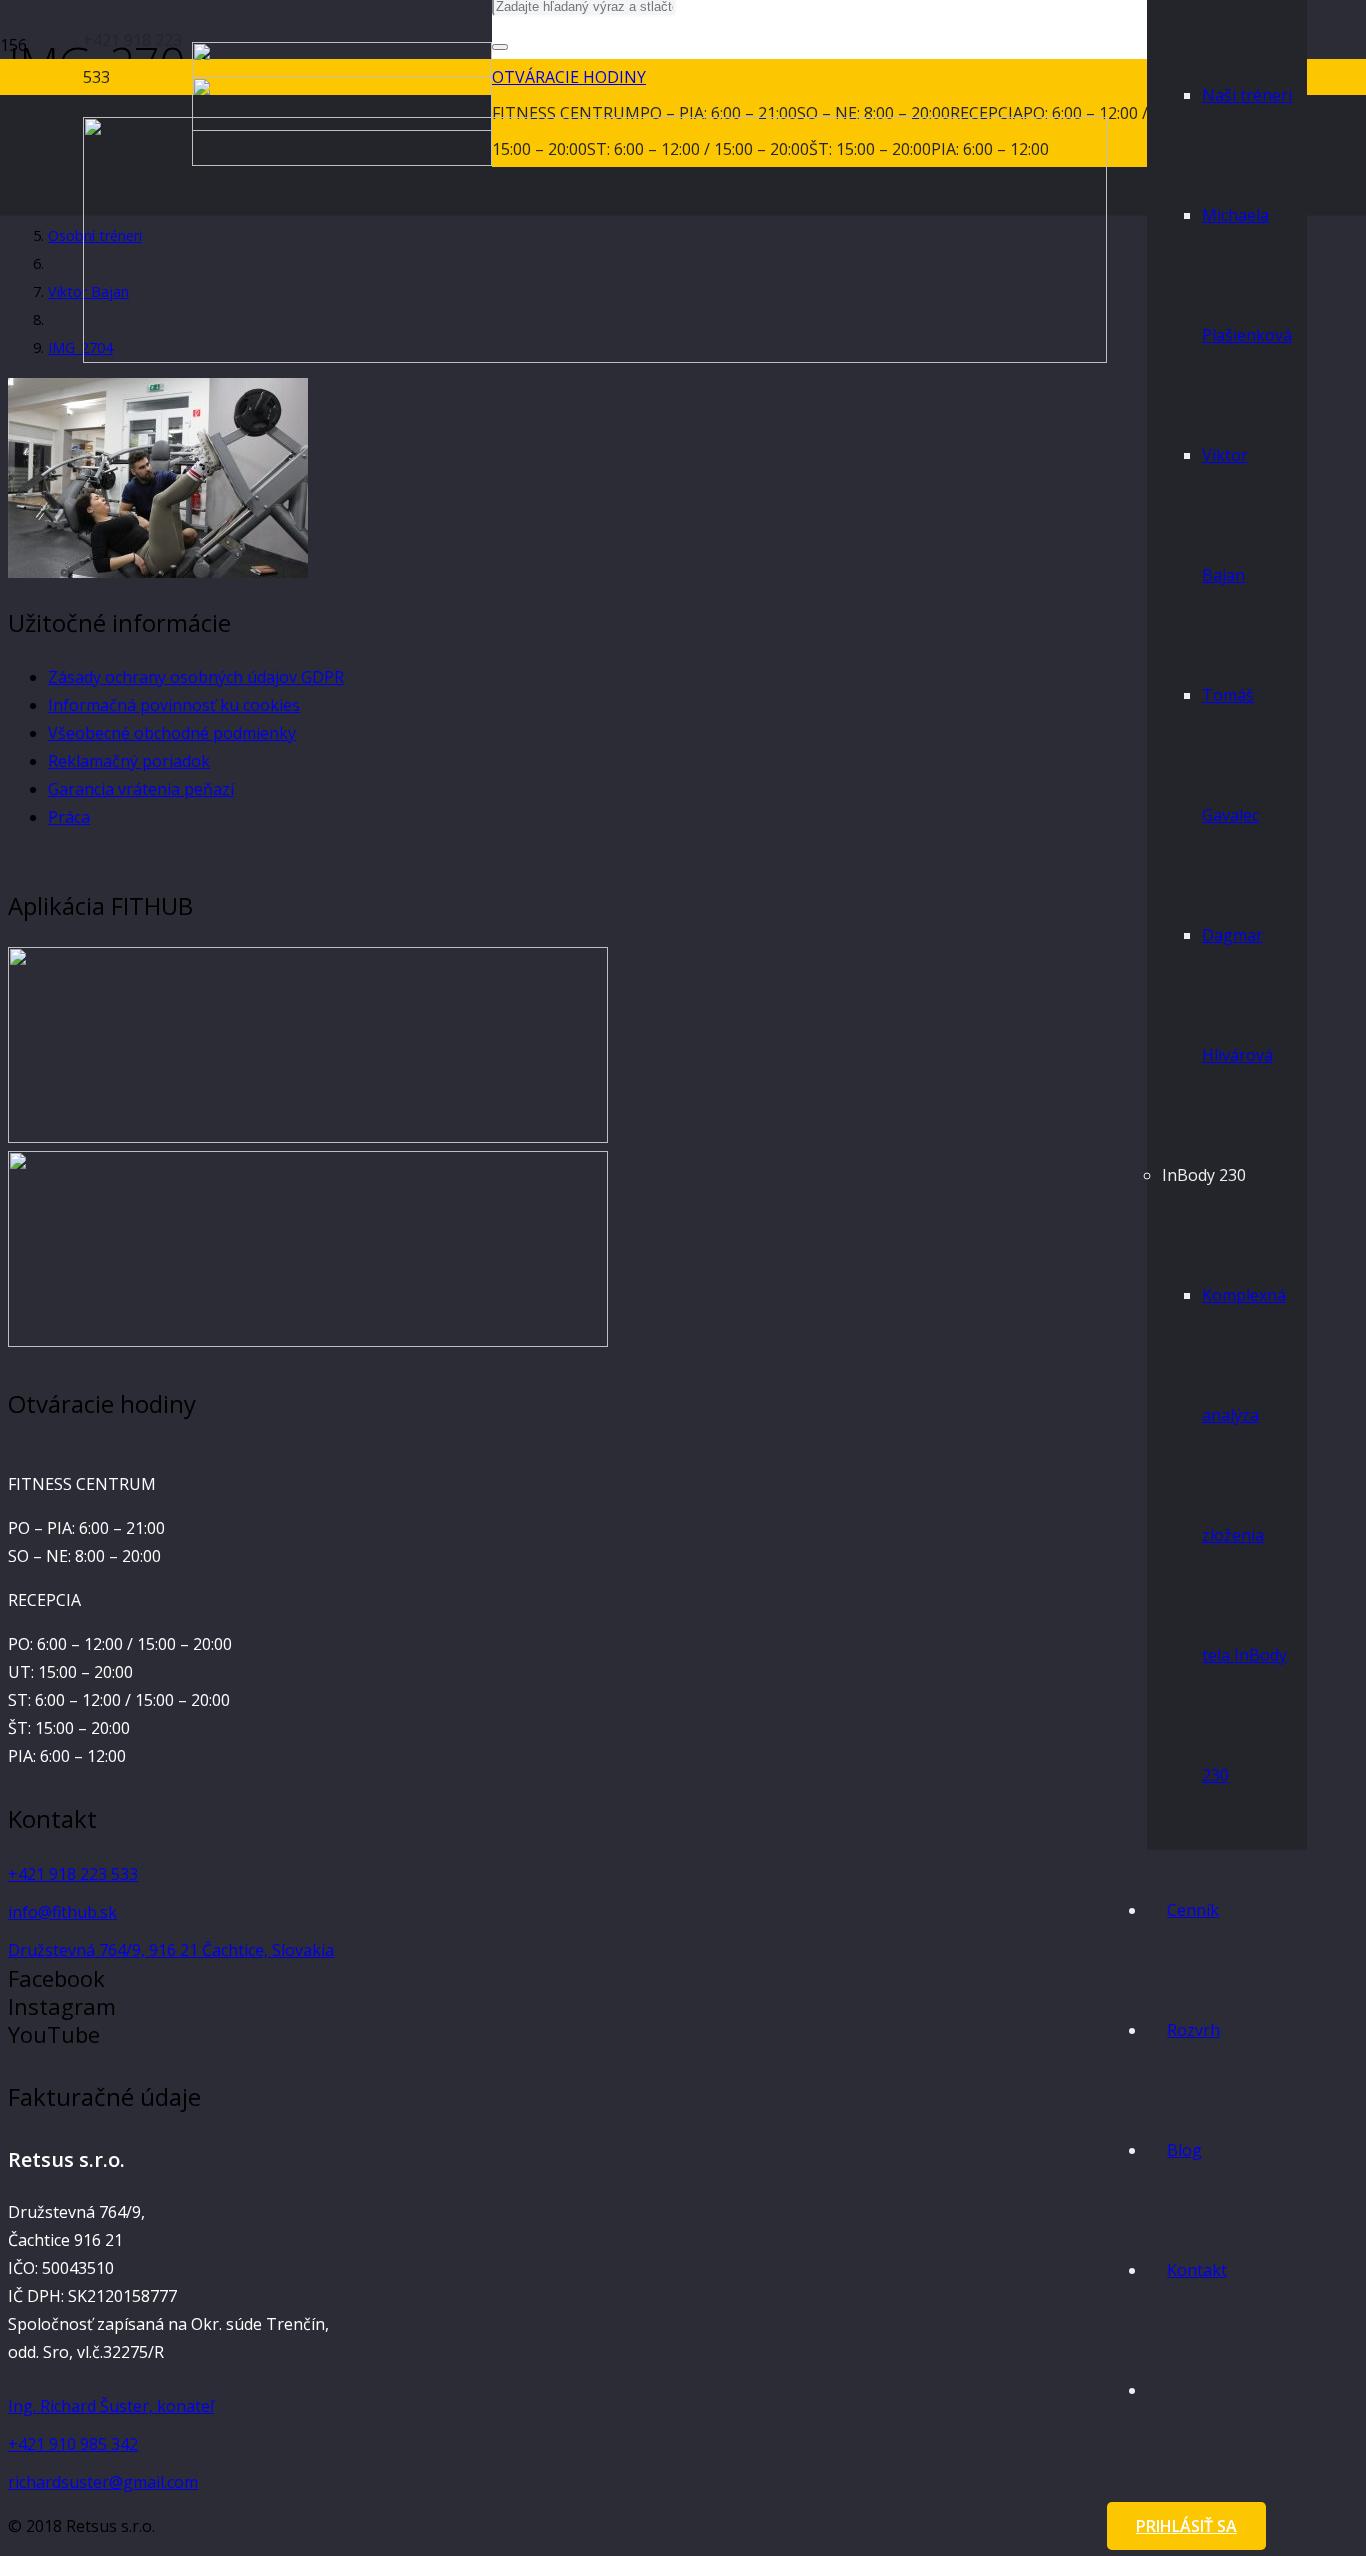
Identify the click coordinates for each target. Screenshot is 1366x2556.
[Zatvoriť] (500, 47)
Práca (69, 817)
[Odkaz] (308, 1137)
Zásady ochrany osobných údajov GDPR (196, 677)
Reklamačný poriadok (129, 761)
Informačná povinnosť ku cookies (174, 705)
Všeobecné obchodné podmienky (172, 733)
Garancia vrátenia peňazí (141, 789)
